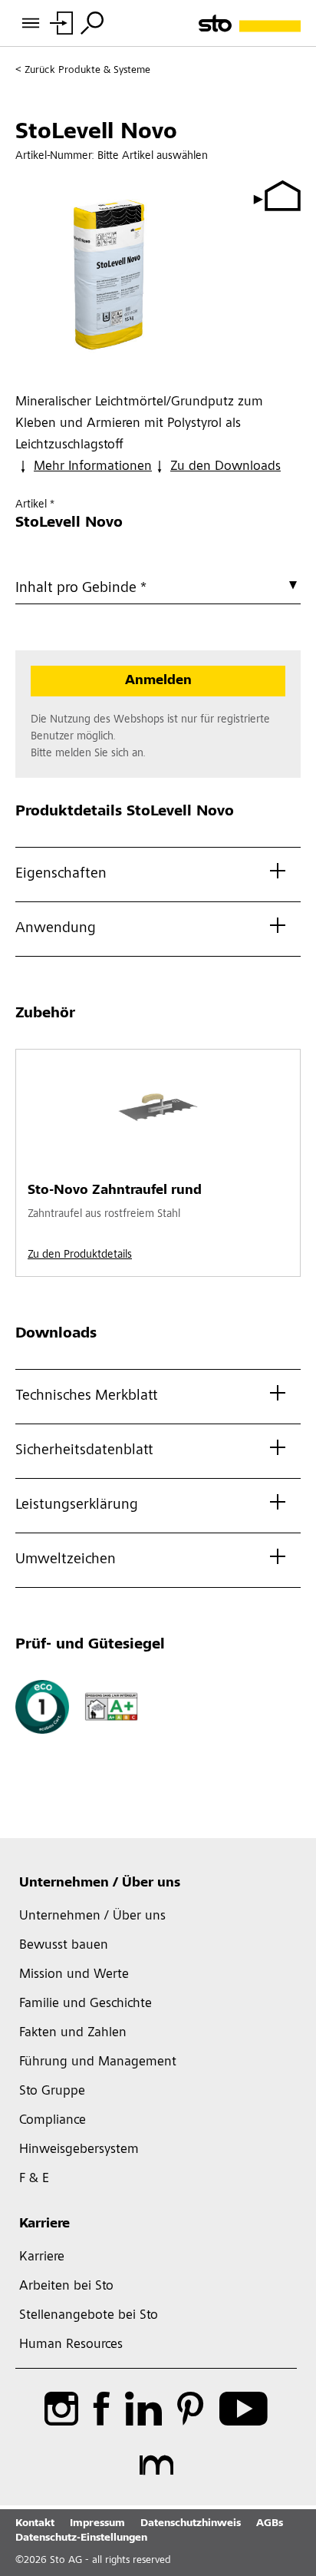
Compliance (53, 2121)
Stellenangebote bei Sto (89, 2316)
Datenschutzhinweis (191, 2524)
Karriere (44, 2224)
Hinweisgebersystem (79, 2150)
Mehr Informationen (93, 467)
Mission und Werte (74, 1975)
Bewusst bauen (64, 1946)
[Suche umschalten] (92, 23)
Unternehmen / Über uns (100, 1883)
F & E (34, 2179)
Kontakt (35, 2524)
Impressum (97, 2524)
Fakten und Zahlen (73, 2033)
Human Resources (71, 2345)
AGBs (270, 2524)
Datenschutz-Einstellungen (81, 2538)
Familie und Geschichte (86, 2004)
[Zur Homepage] (250, 23)
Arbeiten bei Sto (66, 2287)
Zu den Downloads (225, 467)
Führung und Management (98, 2062)
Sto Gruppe (52, 2092)
